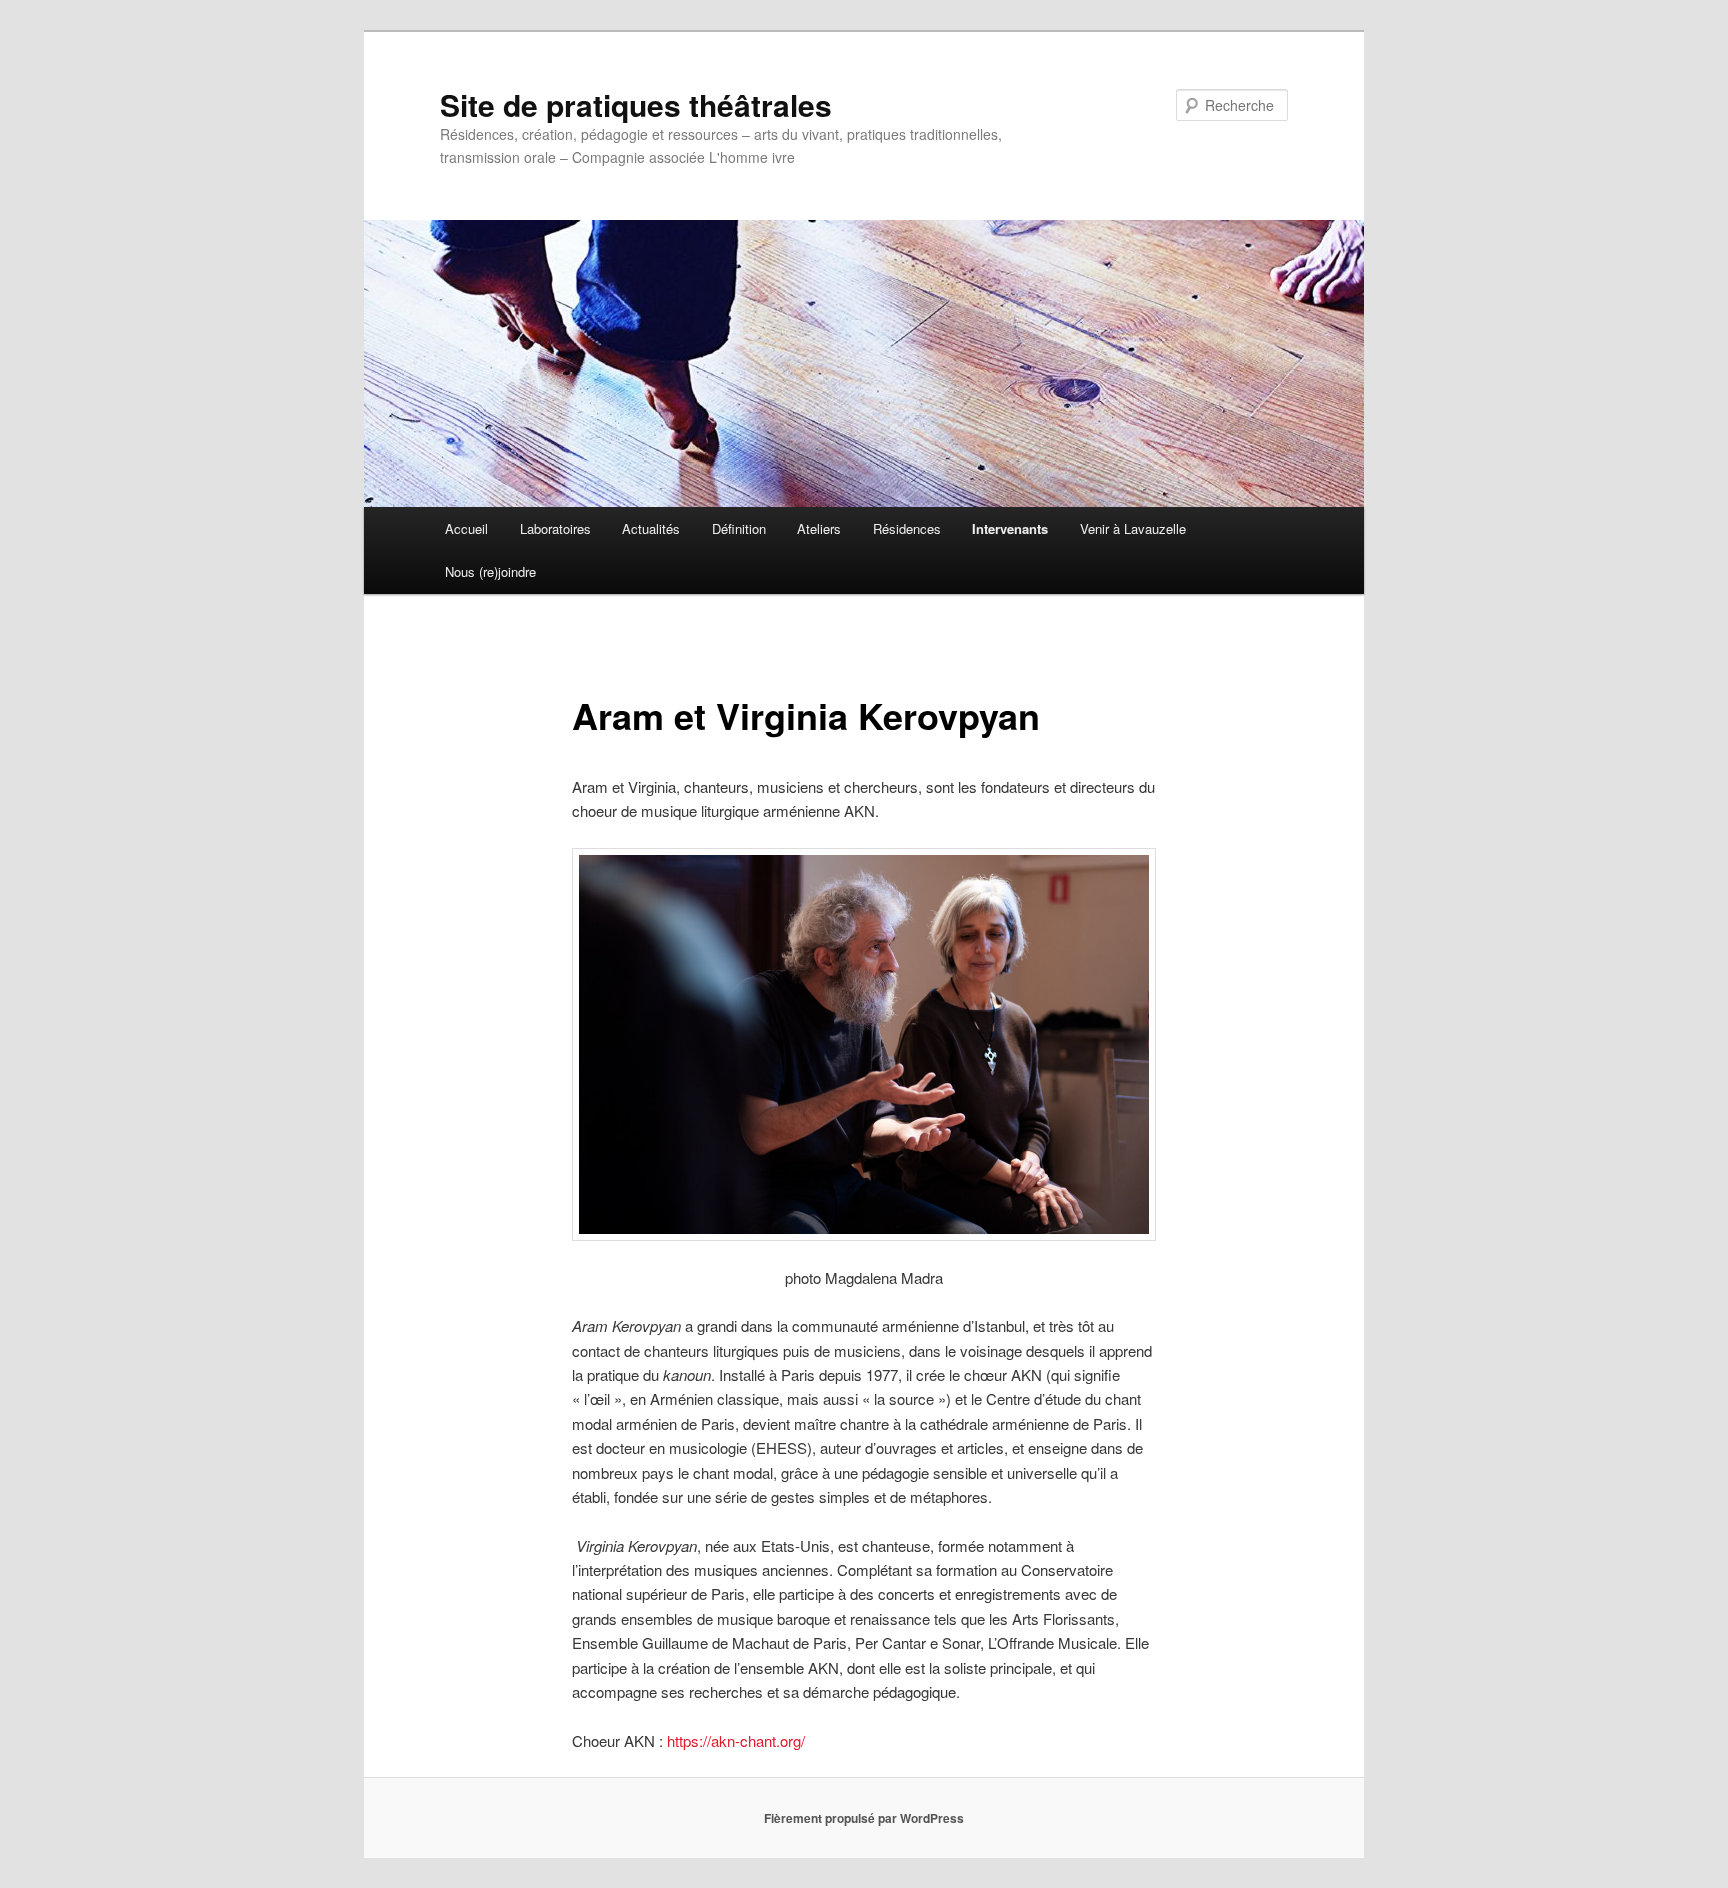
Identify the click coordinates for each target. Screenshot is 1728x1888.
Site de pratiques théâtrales (636, 104)
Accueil (466, 528)
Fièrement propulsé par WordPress (864, 1818)
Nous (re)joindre (490, 571)
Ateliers (819, 528)
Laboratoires (555, 528)
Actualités (651, 528)
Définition (739, 528)
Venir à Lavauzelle (1133, 528)
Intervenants (1010, 528)
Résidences (907, 528)
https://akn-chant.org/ (736, 1740)
